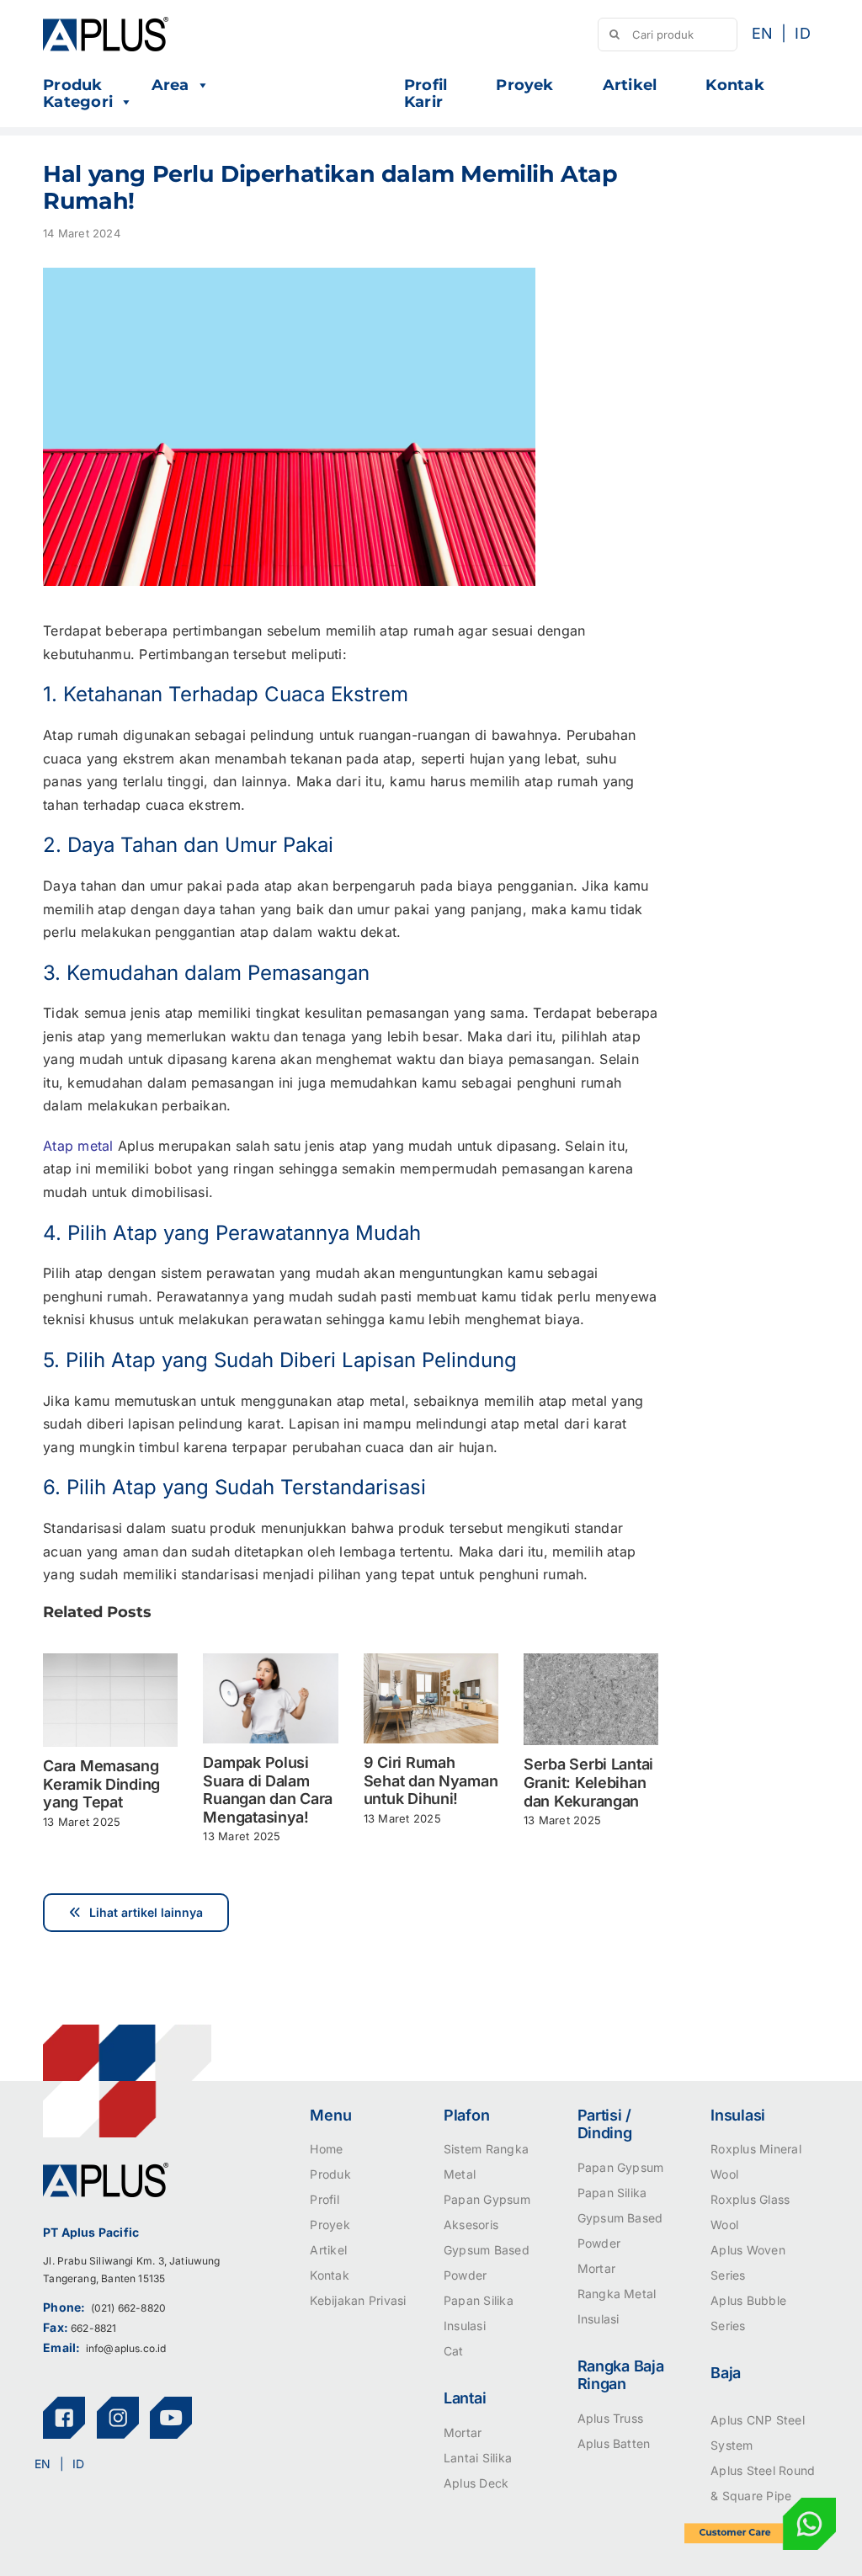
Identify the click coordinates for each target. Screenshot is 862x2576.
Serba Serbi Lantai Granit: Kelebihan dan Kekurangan (588, 1782)
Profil (426, 85)
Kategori (78, 102)
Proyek (524, 85)
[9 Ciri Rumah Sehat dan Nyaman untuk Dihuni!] (431, 1662)
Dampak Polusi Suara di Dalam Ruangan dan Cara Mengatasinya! (268, 1790)
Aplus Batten (614, 2443)
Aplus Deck (476, 2483)
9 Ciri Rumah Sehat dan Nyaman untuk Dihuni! (431, 1780)
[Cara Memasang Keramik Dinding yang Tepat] (110, 1662)
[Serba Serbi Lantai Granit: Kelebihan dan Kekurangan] (591, 1662)
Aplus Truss (611, 2418)
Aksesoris (471, 2225)
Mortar (463, 2432)
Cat (454, 2351)
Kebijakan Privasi (358, 2300)
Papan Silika (479, 2300)
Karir (423, 102)
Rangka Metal (617, 2294)
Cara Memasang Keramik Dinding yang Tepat (101, 1784)
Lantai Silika (478, 2458)
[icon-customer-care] (760, 2504)
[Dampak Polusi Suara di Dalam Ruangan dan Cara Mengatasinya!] (270, 1662)
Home (326, 2149)
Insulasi (465, 2326)
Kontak (734, 85)
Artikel (630, 85)
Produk (72, 85)
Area (170, 85)
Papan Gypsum (487, 2199)
